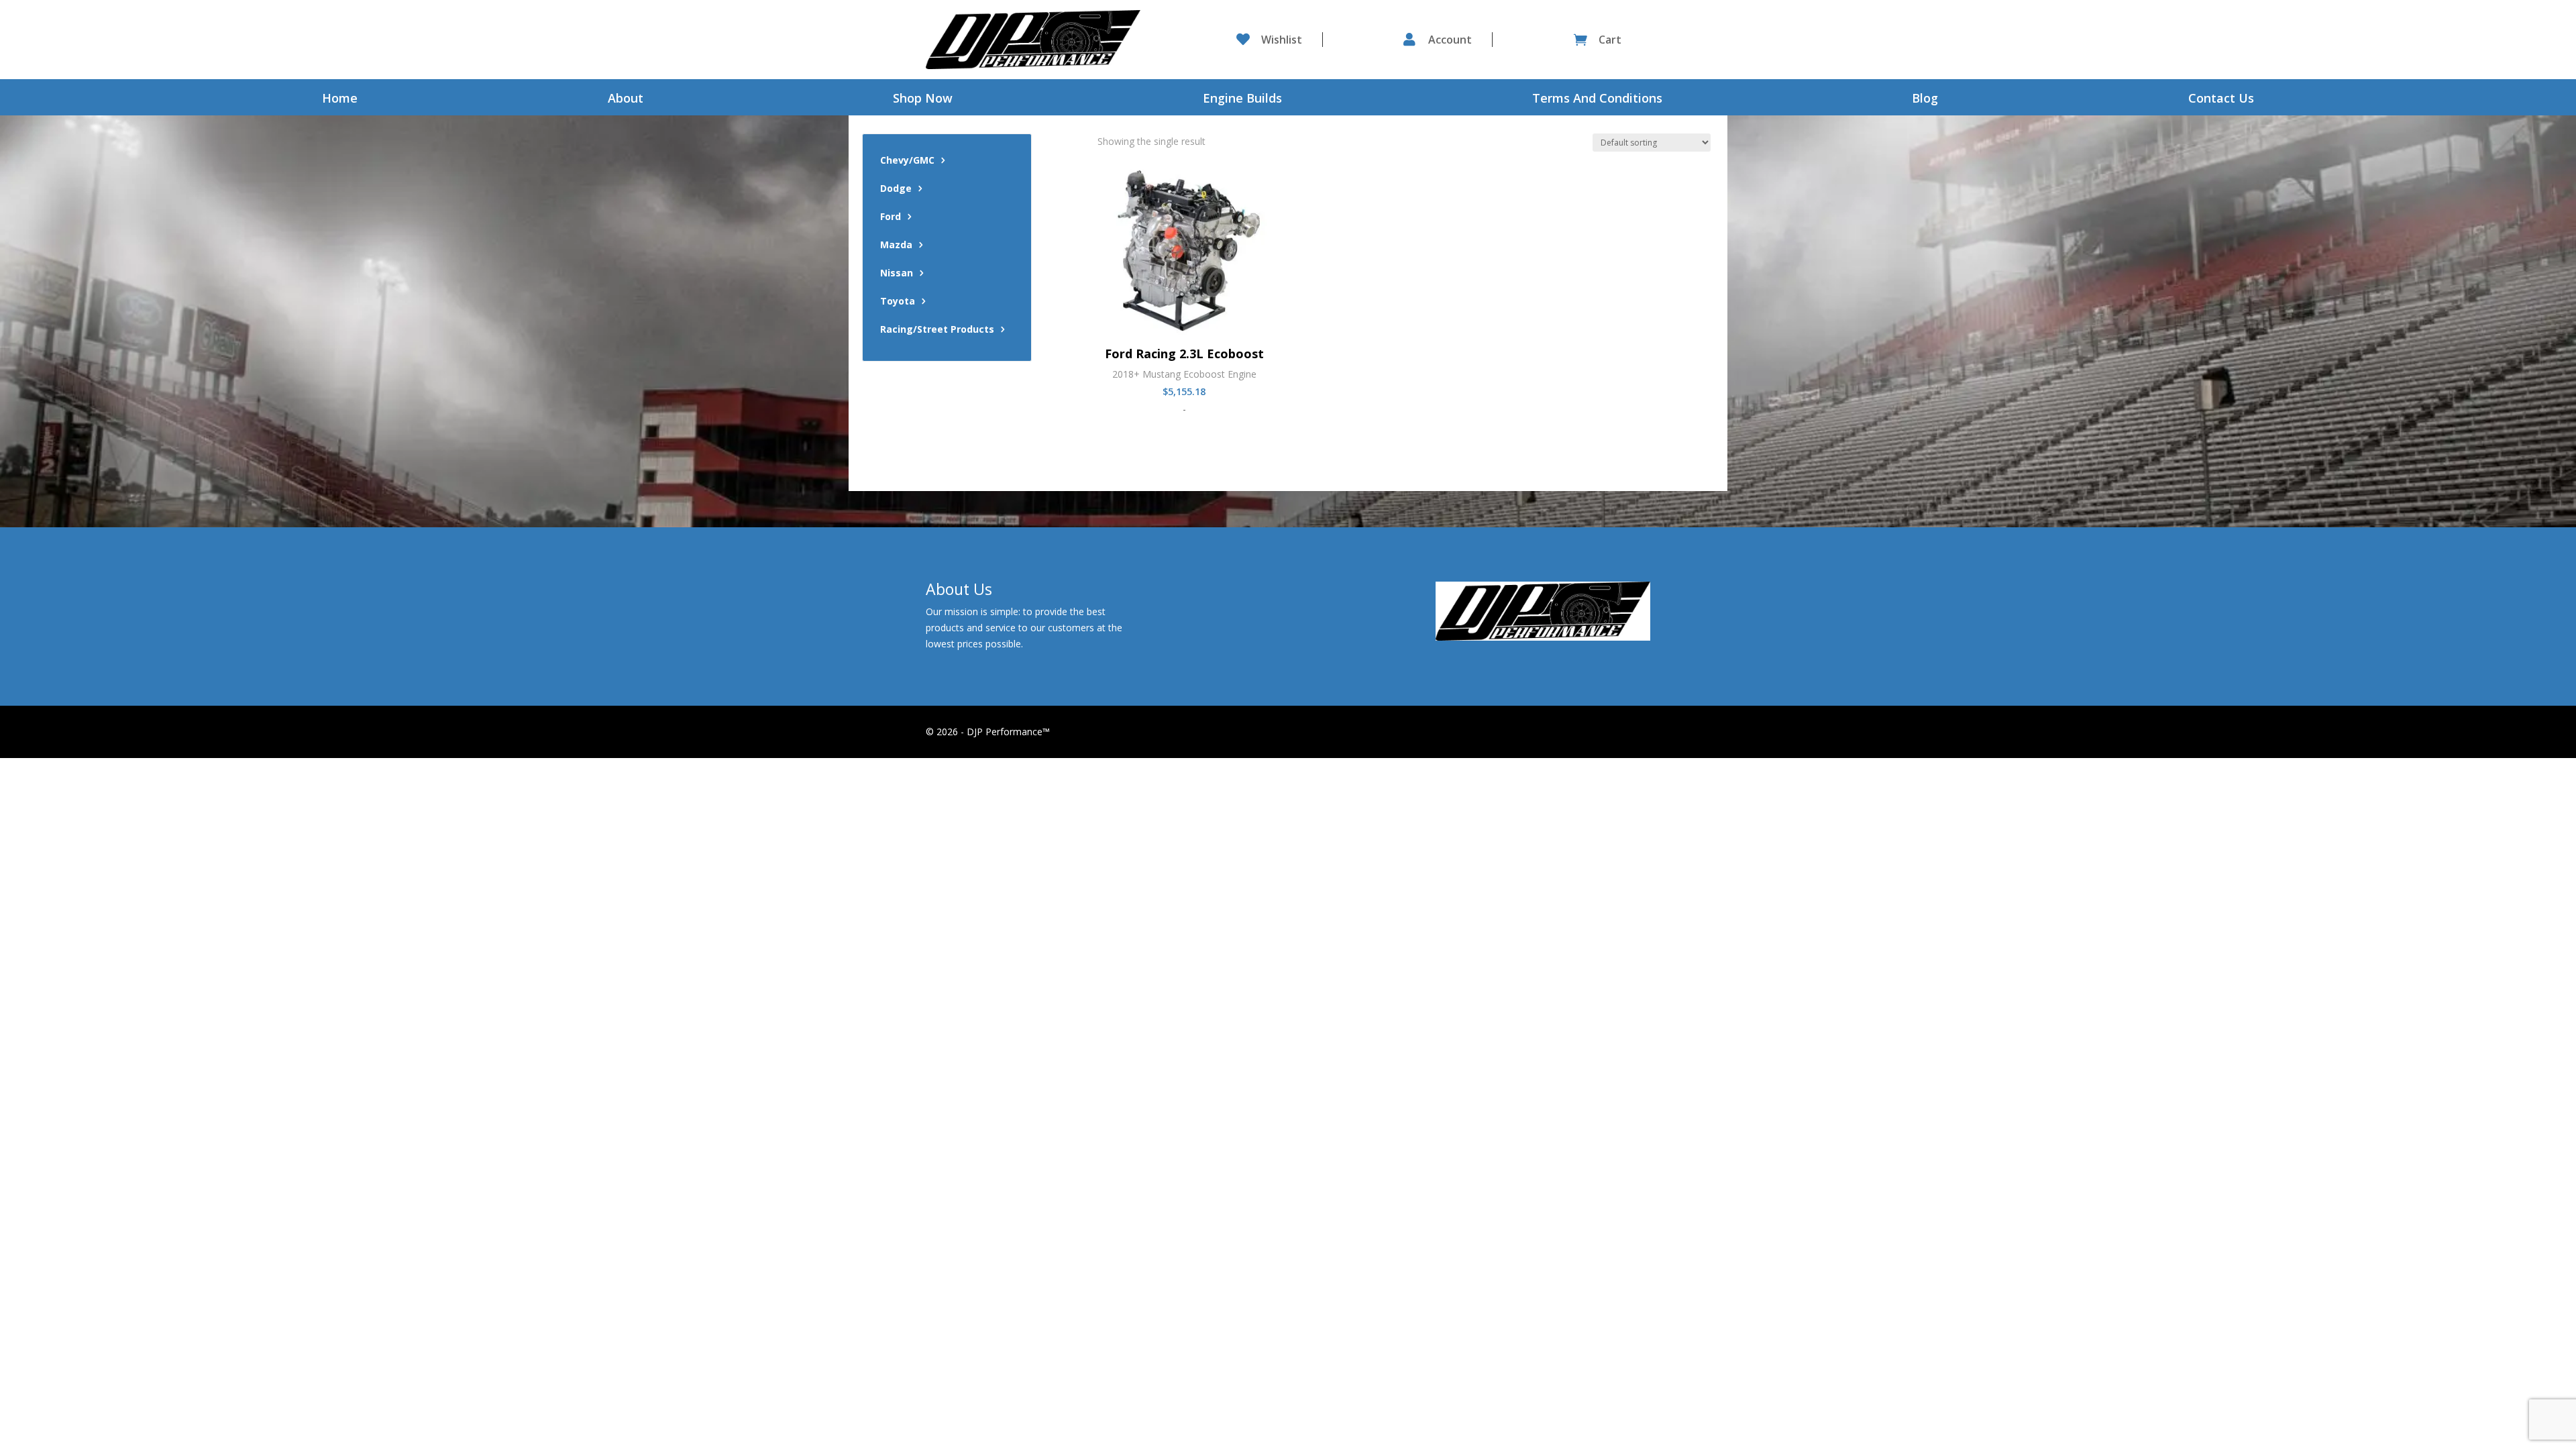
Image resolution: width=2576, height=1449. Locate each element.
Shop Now (923, 100)
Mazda (896, 246)
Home (340, 100)
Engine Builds (1242, 100)
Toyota (898, 302)
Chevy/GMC (907, 161)
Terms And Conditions (1597, 100)
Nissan (897, 274)
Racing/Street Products (937, 330)
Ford (891, 217)
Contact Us (2221, 100)
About (626, 100)
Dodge (896, 189)
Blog (1925, 100)
